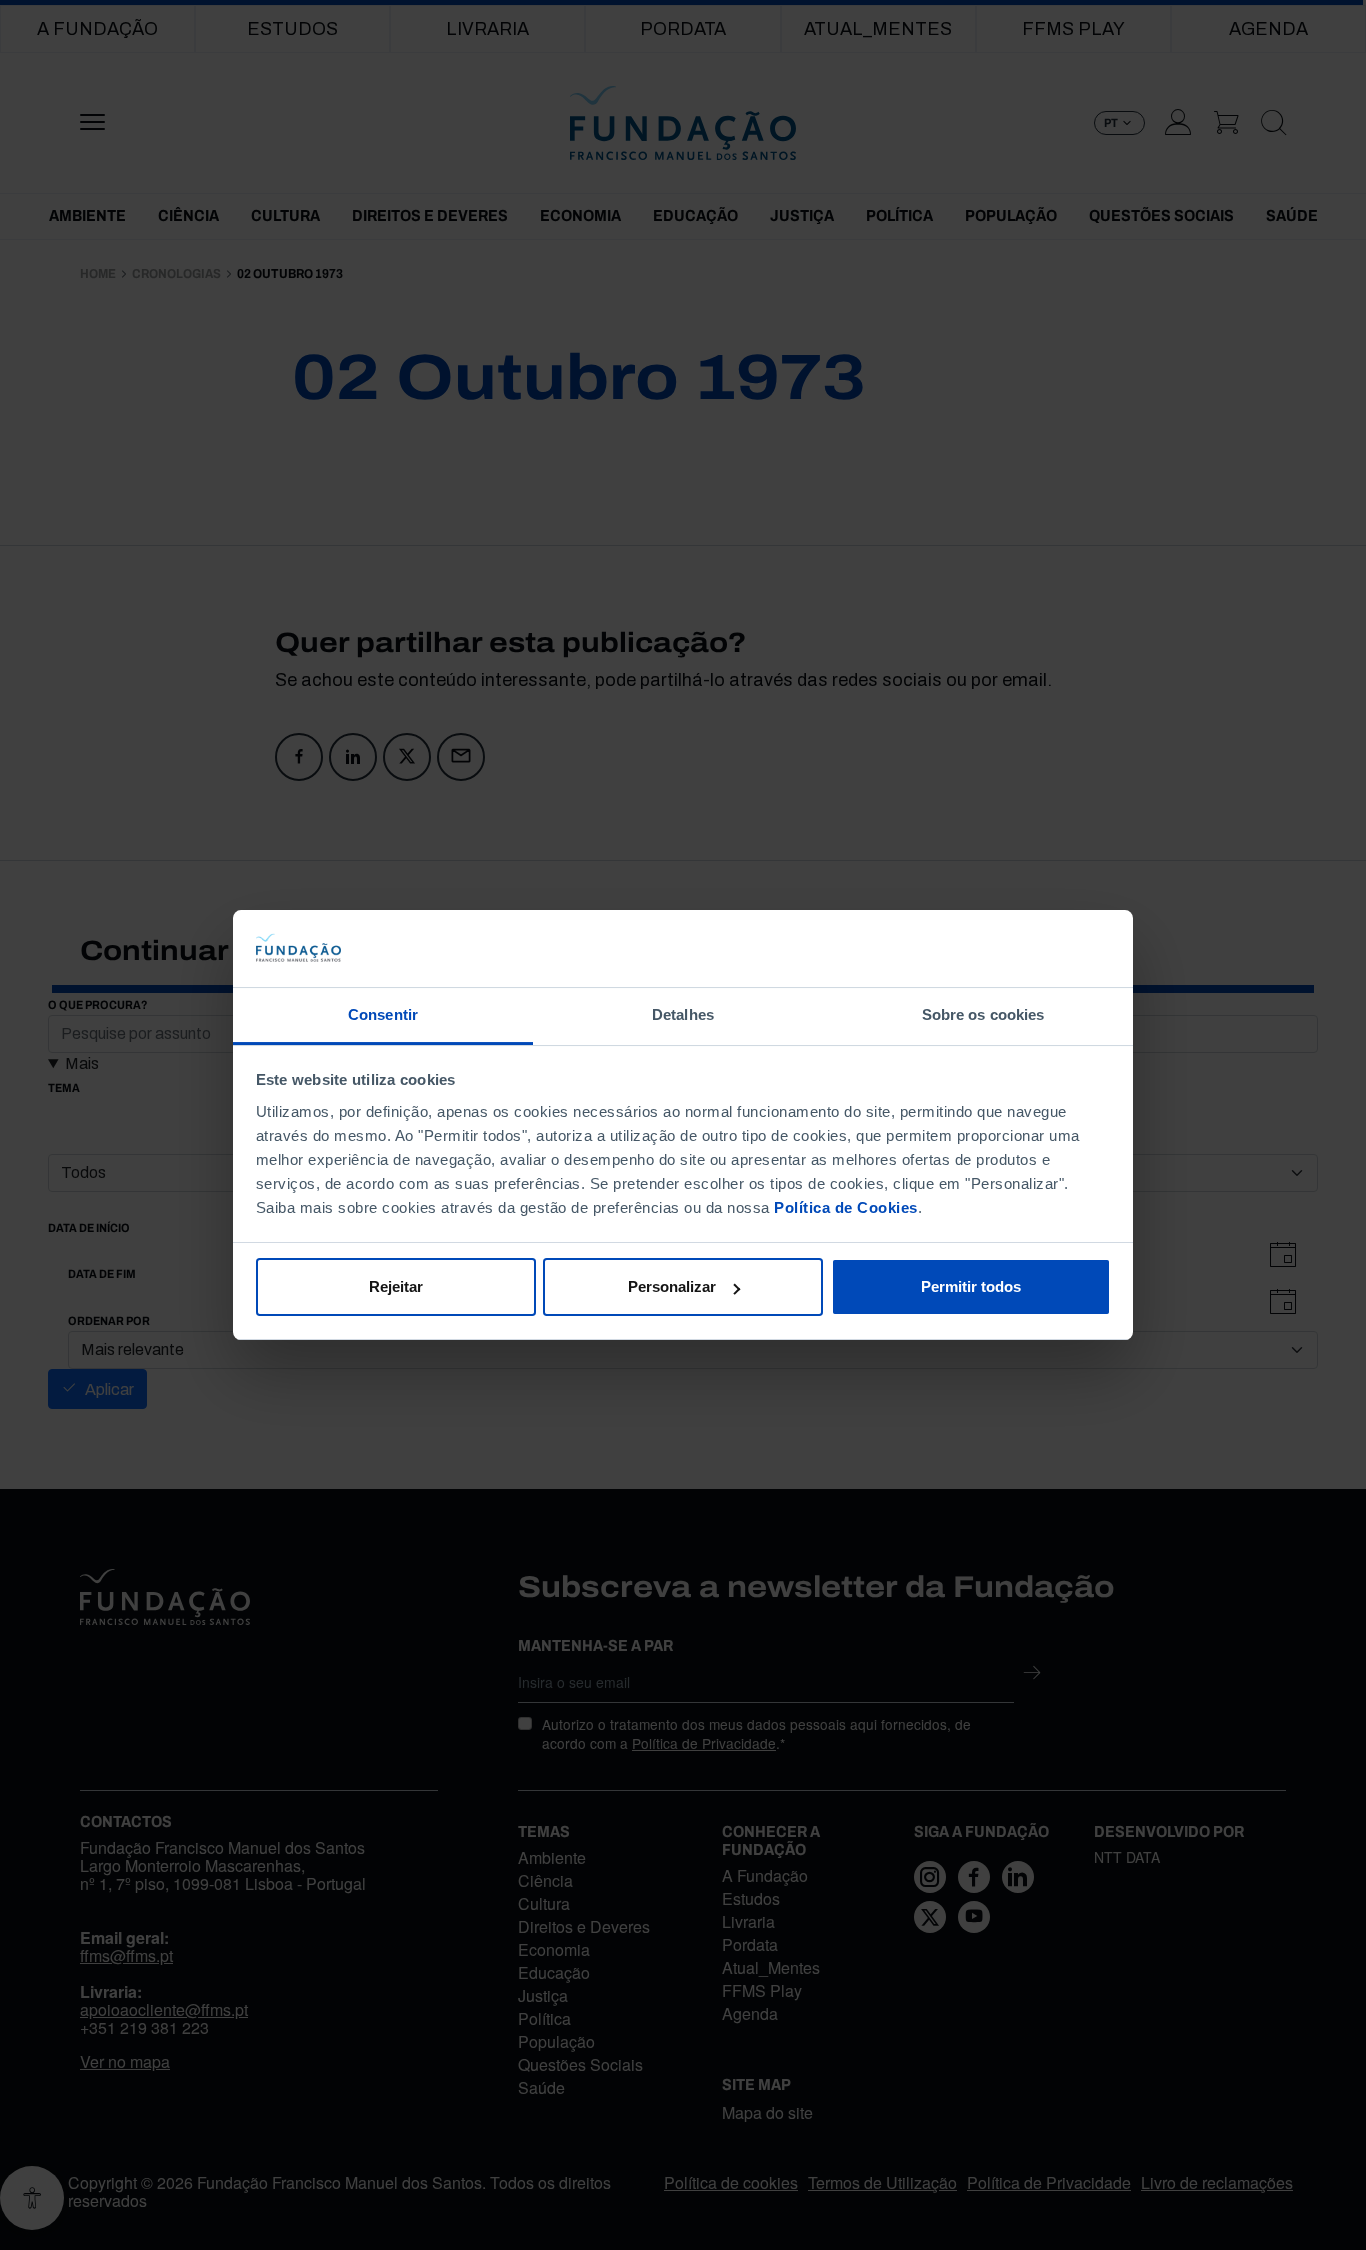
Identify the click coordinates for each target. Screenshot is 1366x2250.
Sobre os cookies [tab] (983, 1014)
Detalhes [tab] (683, 1014)
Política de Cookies (846, 1207)
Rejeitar (396, 1286)
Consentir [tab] (383, 1014)
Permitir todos (971, 1286)
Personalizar (672, 1286)
